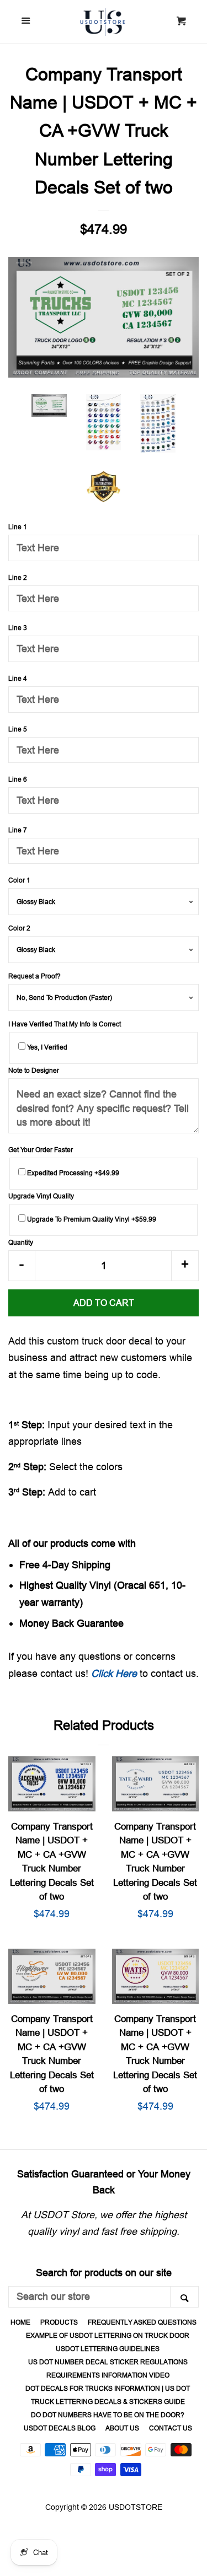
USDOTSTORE (136, 2507)
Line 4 (18, 678)
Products (59, 2322)
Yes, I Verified (46, 1047)
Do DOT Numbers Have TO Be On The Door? (108, 2415)
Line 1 (18, 527)
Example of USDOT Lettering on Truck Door (108, 2335)
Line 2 (18, 577)
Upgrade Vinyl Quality (41, 1196)
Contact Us (171, 2428)
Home (20, 2322)
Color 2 (19, 928)
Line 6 (18, 779)
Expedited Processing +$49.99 (72, 1173)
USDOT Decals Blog (60, 2428)
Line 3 (18, 628)
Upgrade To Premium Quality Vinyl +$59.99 (91, 1219)
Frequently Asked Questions (142, 2322)
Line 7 (18, 830)
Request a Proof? (34, 976)
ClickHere (114, 1673)
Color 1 (19, 880)
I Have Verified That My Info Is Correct (65, 1024)
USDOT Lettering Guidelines (108, 2349)
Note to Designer (34, 1070)
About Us (122, 2428)
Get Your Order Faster (41, 1150)
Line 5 (18, 729)
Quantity (21, 1242)
